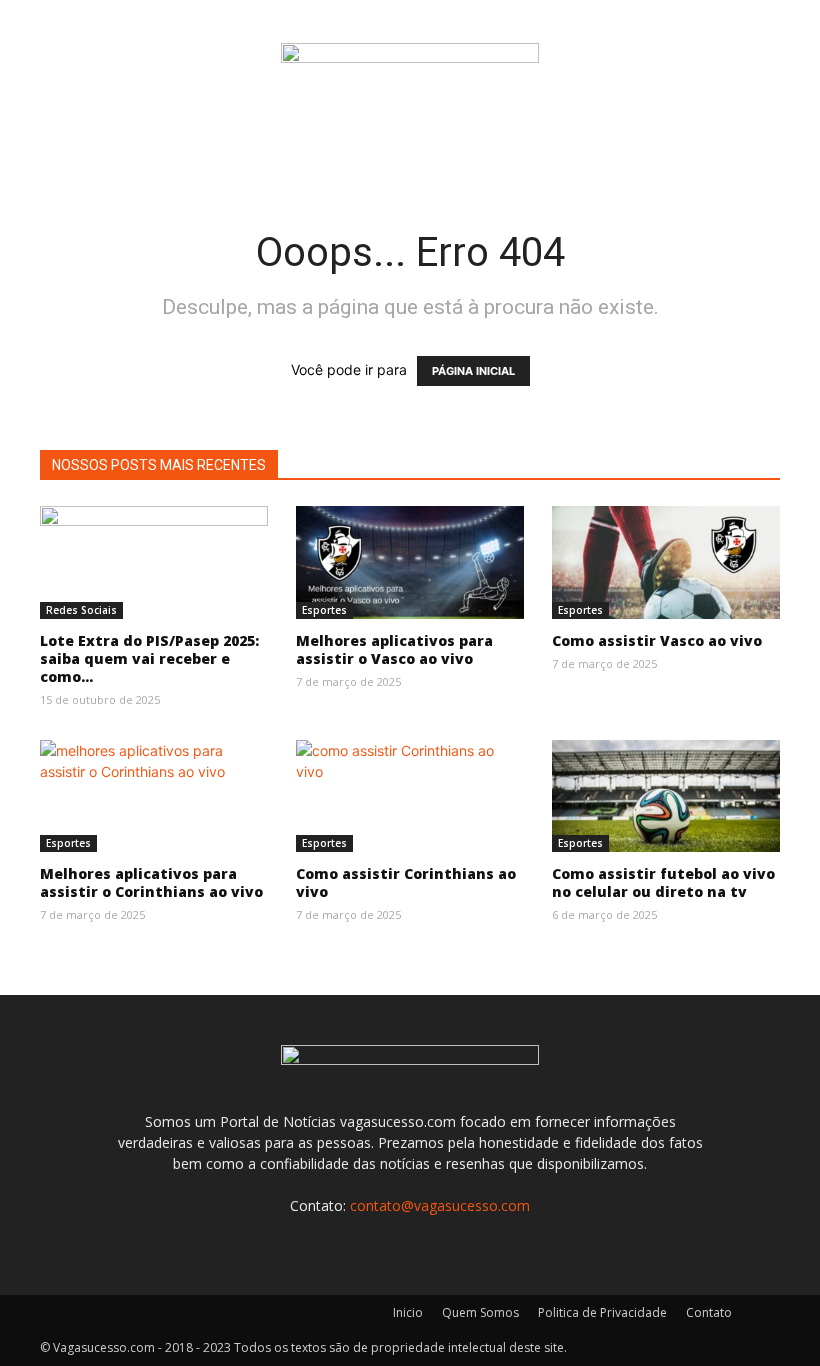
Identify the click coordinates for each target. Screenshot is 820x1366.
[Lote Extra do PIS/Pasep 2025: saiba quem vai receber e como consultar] (154, 562)
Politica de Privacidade (602, 1312)
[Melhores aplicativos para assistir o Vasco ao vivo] (410, 562)
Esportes (324, 610)
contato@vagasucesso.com (440, 1205)
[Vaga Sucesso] (410, 66)
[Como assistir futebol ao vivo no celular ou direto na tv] (666, 796)
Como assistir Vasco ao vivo (657, 640)
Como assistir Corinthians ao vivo (406, 882)
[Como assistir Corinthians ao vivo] (410, 796)
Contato (709, 1312)
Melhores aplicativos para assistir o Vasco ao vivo (394, 649)
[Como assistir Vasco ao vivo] (666, 562)
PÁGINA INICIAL (473, 371)
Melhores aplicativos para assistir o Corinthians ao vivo (151, 882)
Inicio (408, 1312)
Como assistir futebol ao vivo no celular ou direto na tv (663, 882)
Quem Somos (480, 1312)
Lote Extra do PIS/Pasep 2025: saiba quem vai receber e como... (149, 658)
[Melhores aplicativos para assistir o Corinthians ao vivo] (154, 796)
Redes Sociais (81, 610)
